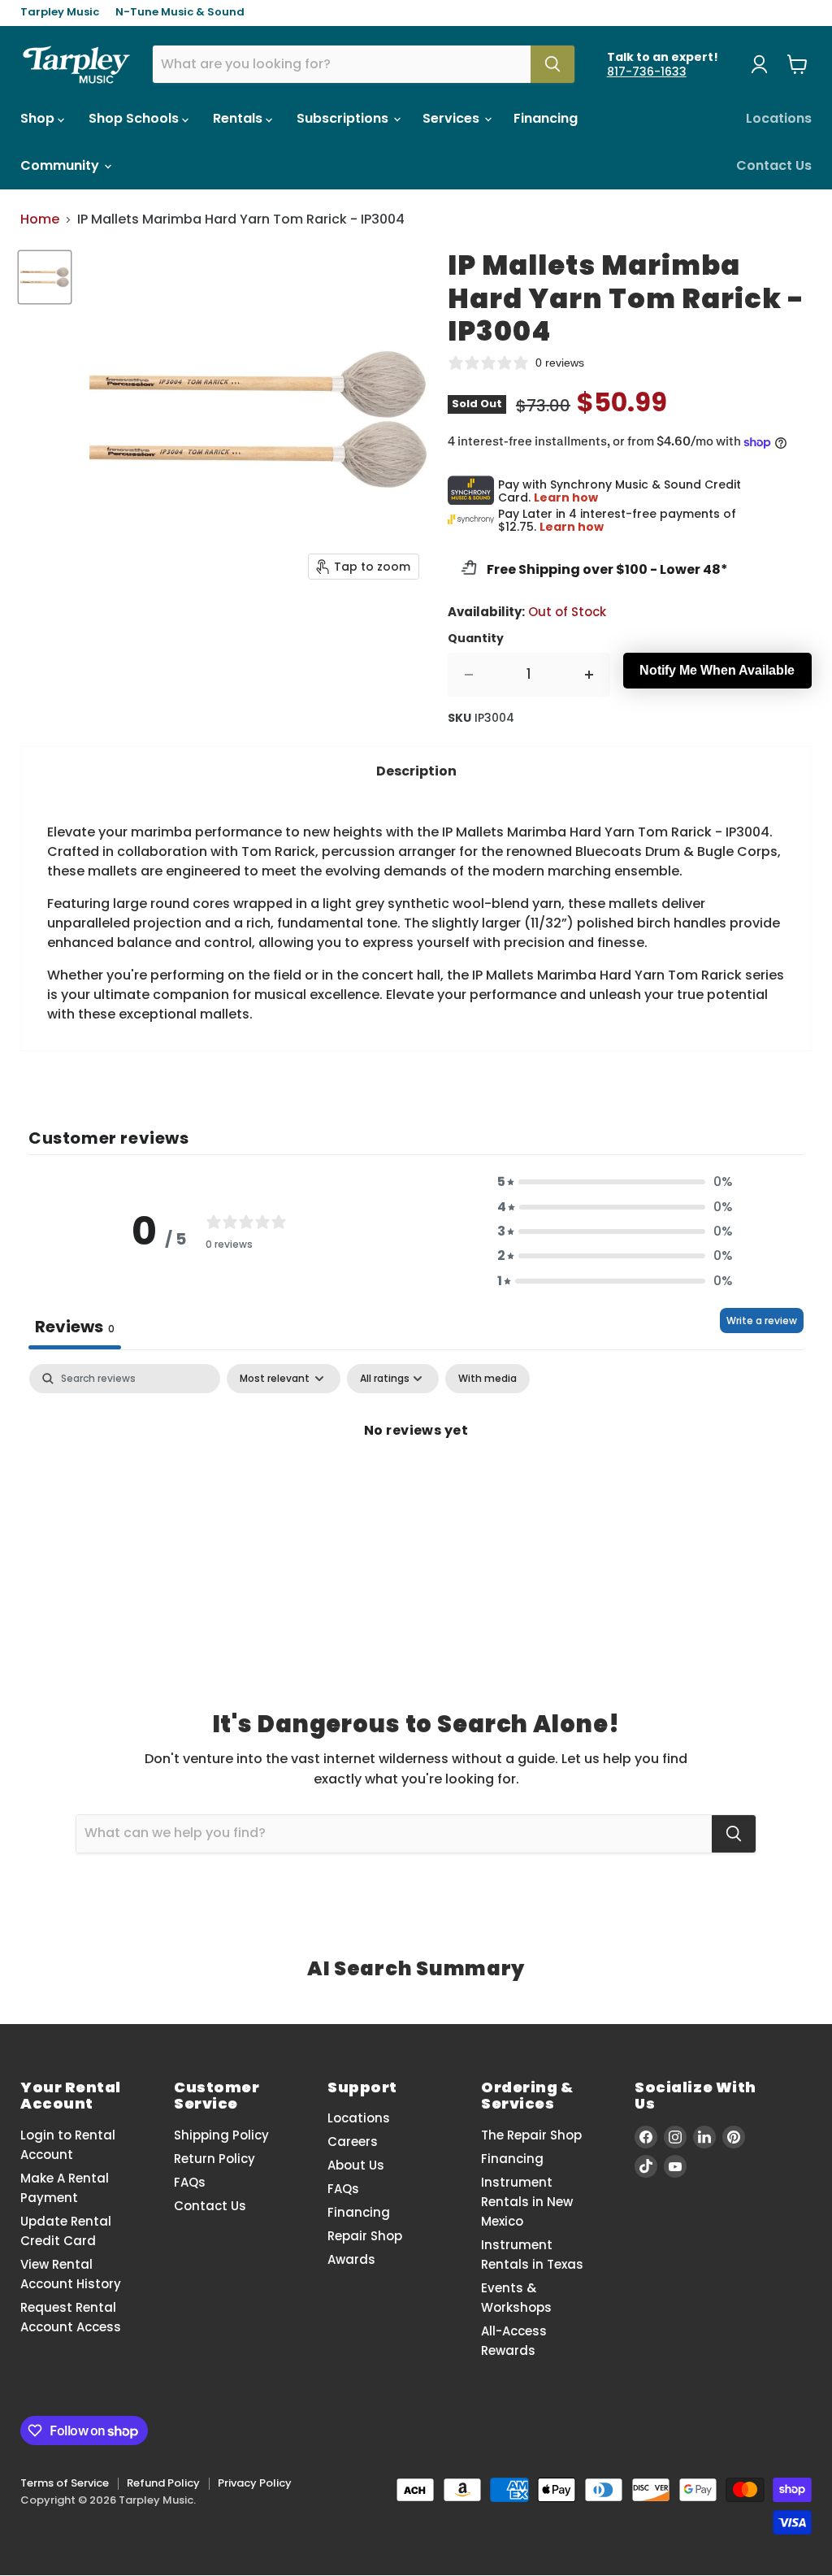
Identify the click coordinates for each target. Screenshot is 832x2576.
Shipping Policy (221, 2135)
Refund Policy (163, 2483)
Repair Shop (365, 2236)
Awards (351, 2259)
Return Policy (214, 2159)
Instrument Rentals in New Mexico (527, 2202)
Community (61, 165)
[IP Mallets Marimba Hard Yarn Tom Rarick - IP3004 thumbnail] (45, 277)
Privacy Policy (255, 2483)
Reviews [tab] (75, 1327)
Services (453, 118)
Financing (546, 118)
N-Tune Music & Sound (180, 13)
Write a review (762, 1321)
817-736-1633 (647, 72)
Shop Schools (135, 118)
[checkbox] (487, 1379)
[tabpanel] (416, 1485)
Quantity (476, 638)
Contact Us (774, 165)
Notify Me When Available (717, 670)
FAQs (190, 2182)
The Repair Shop (531, 2135)
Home (40, 219)
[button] (615, 1182)
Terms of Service (65, 2483)
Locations (779, 118)
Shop (39, 118)
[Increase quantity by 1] (589, 675)
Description (416, 771)
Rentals (239, 118)
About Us (356, 2165)
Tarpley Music (60, 13)
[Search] (552, 64)
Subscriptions (344, 118)
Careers (353, 2142)
